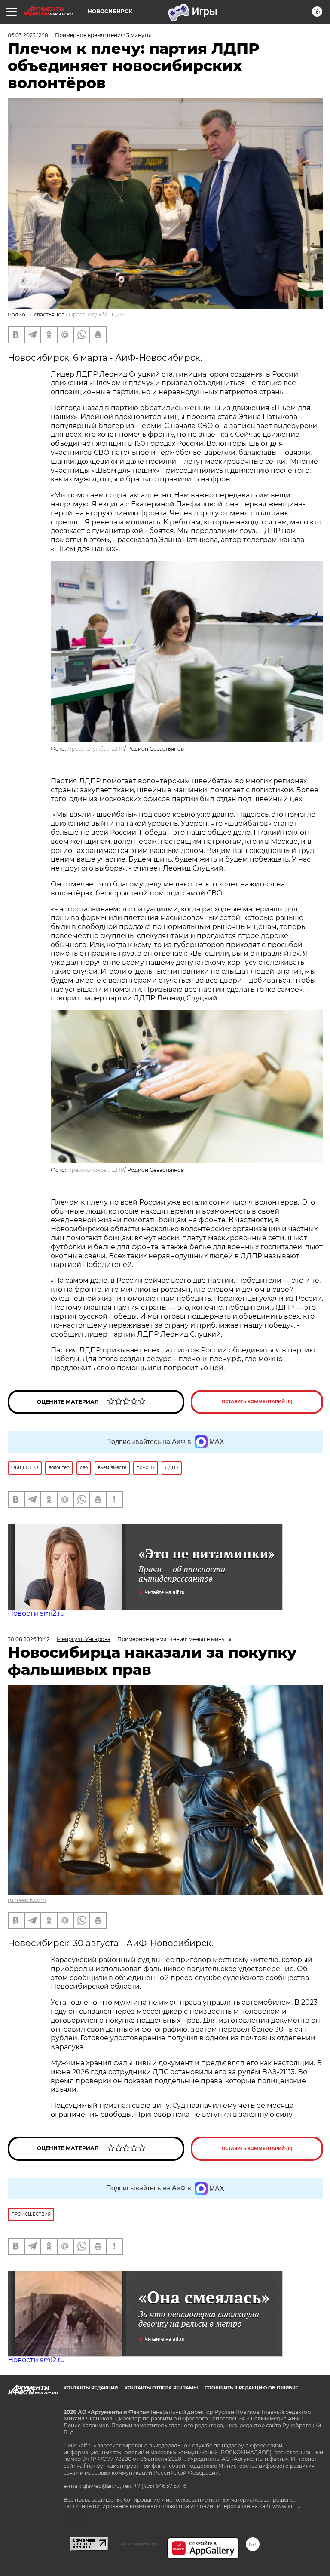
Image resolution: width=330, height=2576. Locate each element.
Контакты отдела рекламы (161, 2388)
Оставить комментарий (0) (257, 1402)
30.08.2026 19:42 (29, 1639)
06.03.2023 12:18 (28, 35)
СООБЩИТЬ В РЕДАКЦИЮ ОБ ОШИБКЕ (251, 2388)
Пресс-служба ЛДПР (97, 314)
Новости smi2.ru (36, 1613)
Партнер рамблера (138, 2544)
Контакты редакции (91, 2388)
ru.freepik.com (27, 1900)
